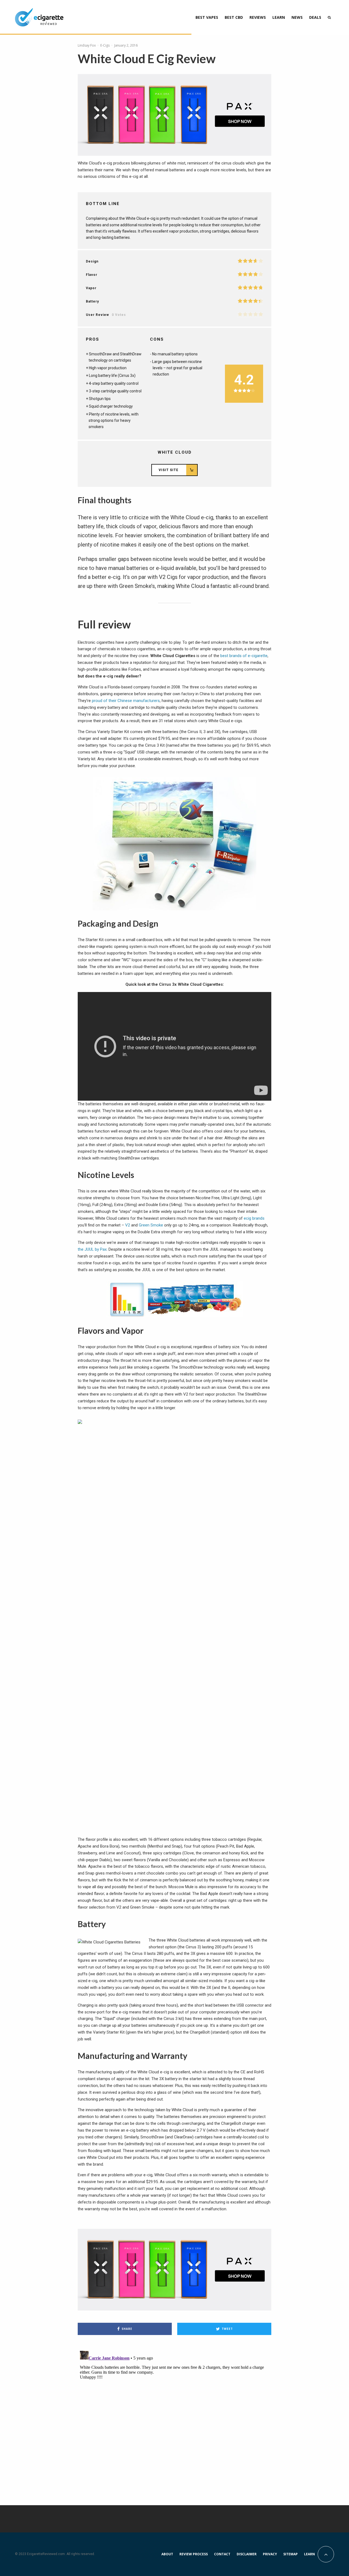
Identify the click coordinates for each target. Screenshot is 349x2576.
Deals (315, 17)
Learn (279, 17)
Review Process (194, 2554)
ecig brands (254, 1218)
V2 (128, 1225)
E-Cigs (105, 45)
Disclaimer (247, 2554)
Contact (222, 2554)
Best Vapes (207, 17)
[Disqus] (174, 2417)
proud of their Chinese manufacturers (126, 701)
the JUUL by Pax (92, 1249)
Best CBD (234, 17)
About (167, 2554)
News (297, 17)
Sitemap (291, 2554)
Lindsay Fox (87, 45)
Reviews (258, 17)
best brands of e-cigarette (244, 656)
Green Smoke (151, 1225)
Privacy (270, 2554)
